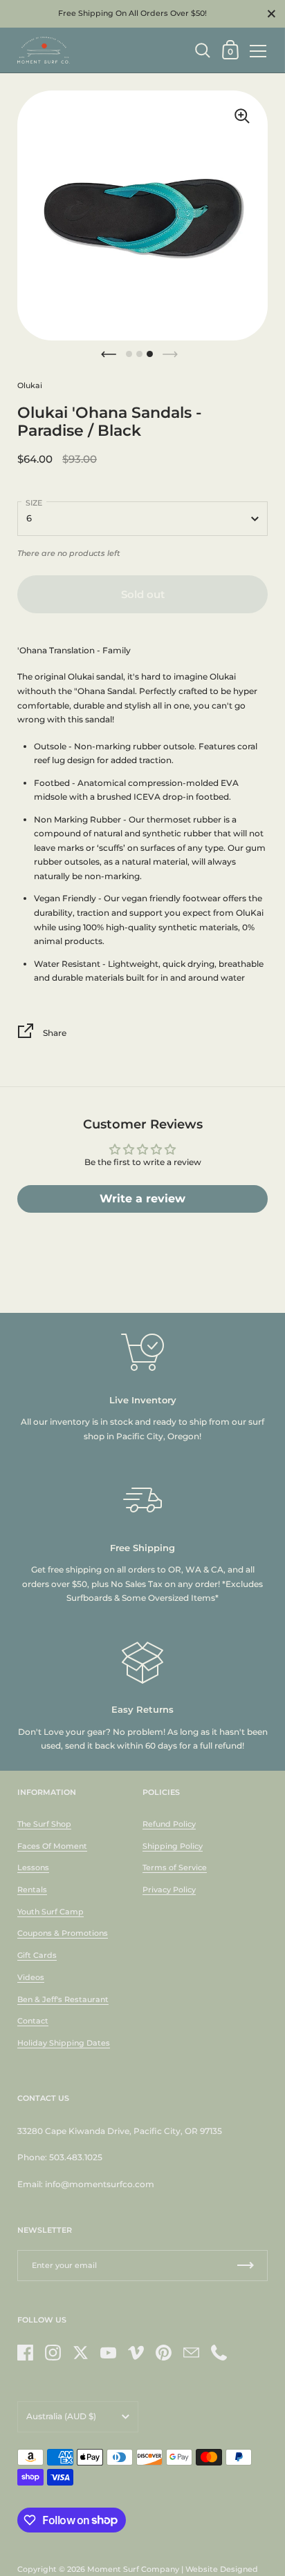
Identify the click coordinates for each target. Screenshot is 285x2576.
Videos (31, 1977)
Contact (33, 2021)
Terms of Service (175, 1867)
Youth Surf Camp (50, 1912)
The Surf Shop (44, 1824)
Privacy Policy (169, 1890)
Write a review (142, 1199)
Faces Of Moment (52, 1846)
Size (34, 503)
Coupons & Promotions (63, 1933)
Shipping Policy (173, 1846)
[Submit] (246, 2266)
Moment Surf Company (133, 2569)
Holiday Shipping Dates (64, 2043)
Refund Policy (169, 1824)
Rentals (32, 1890)
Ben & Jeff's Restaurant (63, 1999)
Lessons (33, 1867)
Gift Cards (37, 1955)
